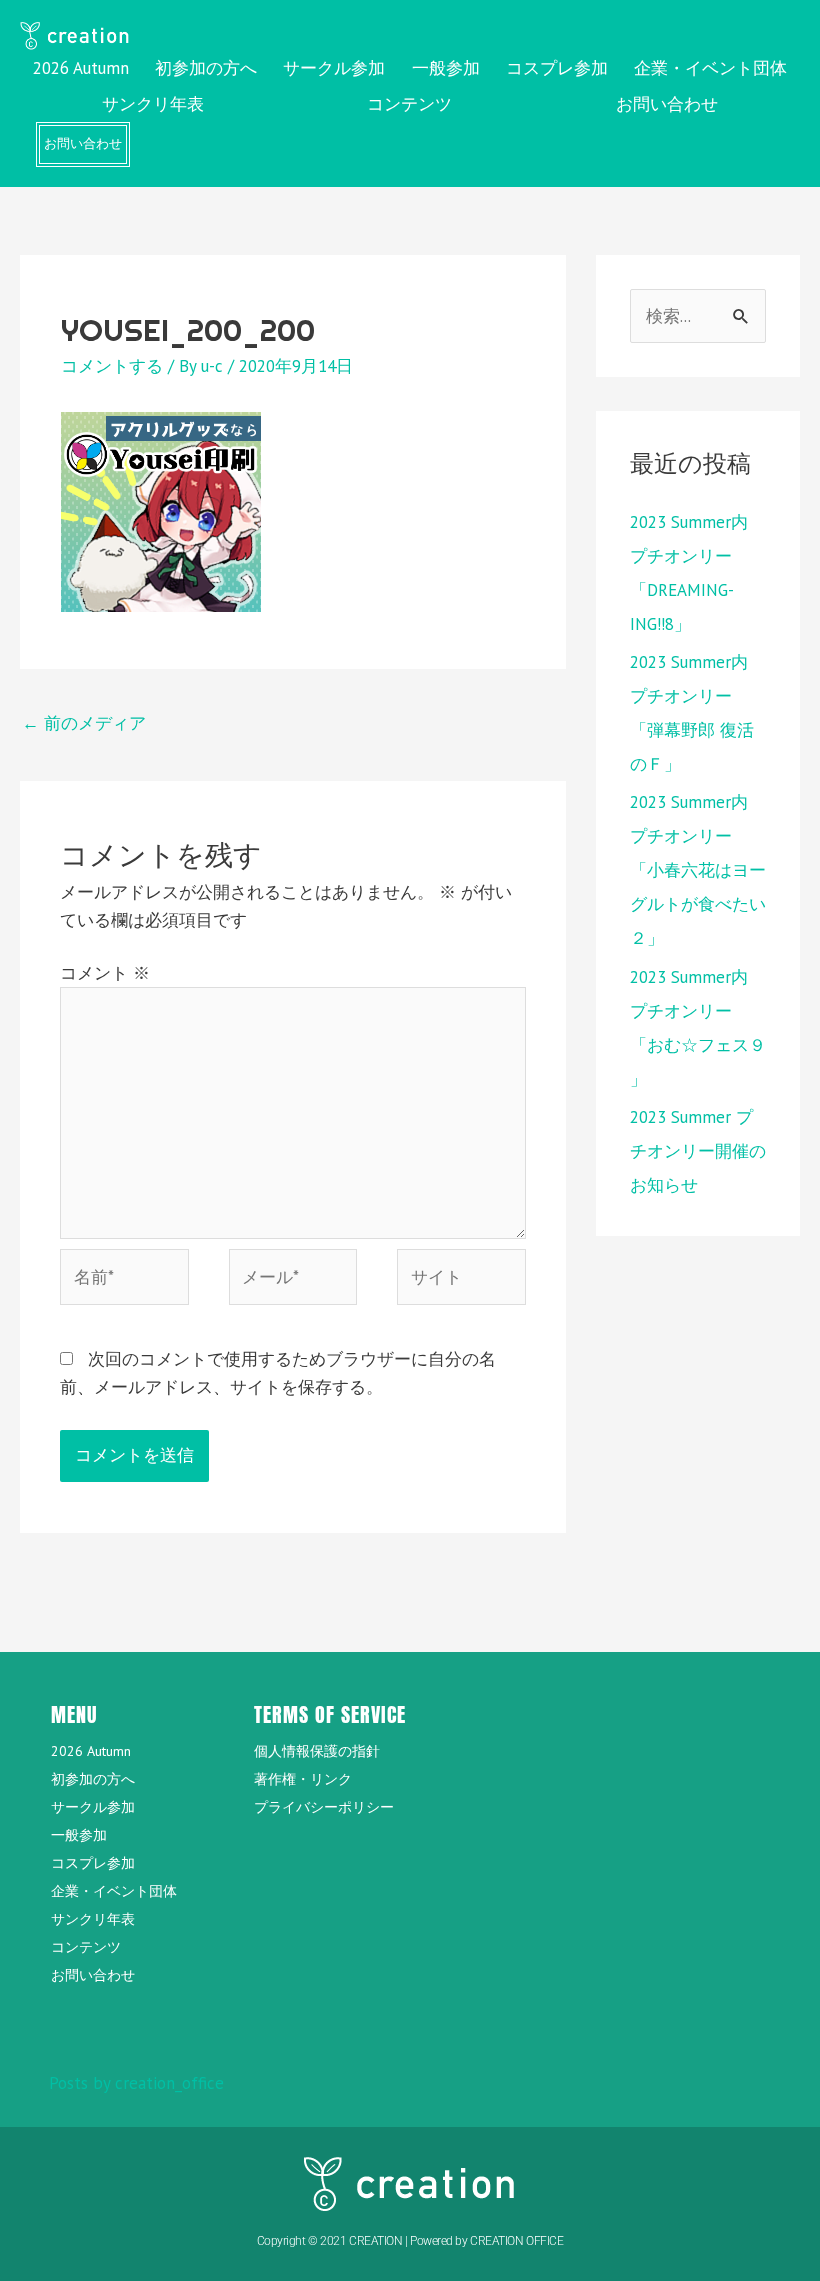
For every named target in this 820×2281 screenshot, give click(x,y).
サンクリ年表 (153, 104)
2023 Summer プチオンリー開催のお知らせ (698, 1151)
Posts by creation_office (136, 2083)
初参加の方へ (206, 68)
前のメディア (84, 723)
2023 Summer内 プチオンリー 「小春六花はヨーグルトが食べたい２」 (698, 870)
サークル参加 (334, 68)
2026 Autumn (81, 68)
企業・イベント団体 (710, 68)
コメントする (112, 366)
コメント (105, 973)
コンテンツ (409, 104)
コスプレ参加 (557, 68)
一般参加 (446, 68)
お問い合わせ (667, 104)
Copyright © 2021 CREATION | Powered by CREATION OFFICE (410, 2241)
